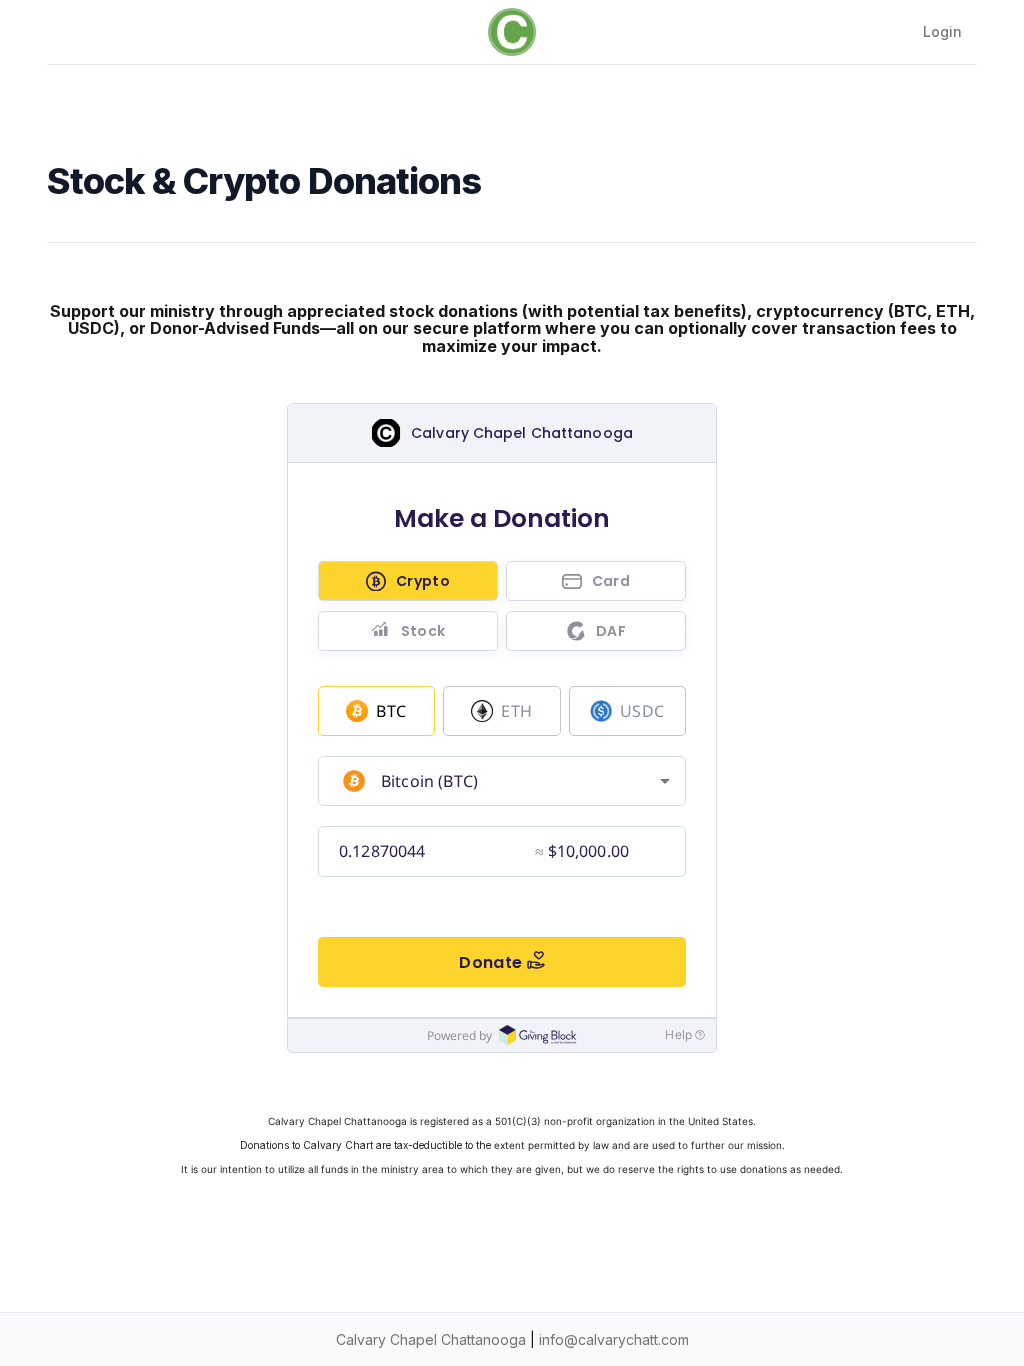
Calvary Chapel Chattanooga (431, 1339)
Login (942, 31)
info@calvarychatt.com (614, 1339)
